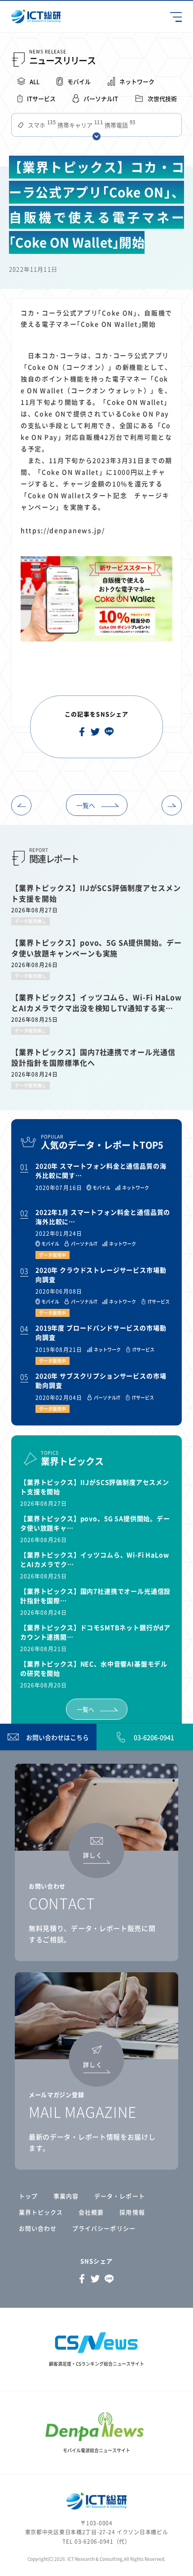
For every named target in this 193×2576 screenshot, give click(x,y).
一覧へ (86, 805)
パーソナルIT (101, 98)
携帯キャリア (79, 125)
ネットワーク (137, 81)
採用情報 (132, 2212)
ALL (35, 81)
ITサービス (41, 98)
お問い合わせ (38, 2228)
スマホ (41, 125)
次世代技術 (162, 98)
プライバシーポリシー (104, 2228)
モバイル (79, 81)
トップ (28, 2196)
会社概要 (91, 2212)
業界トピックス (41, 2212)
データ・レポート (119, 2196)
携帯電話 (119, 125)
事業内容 (66, 2196)
